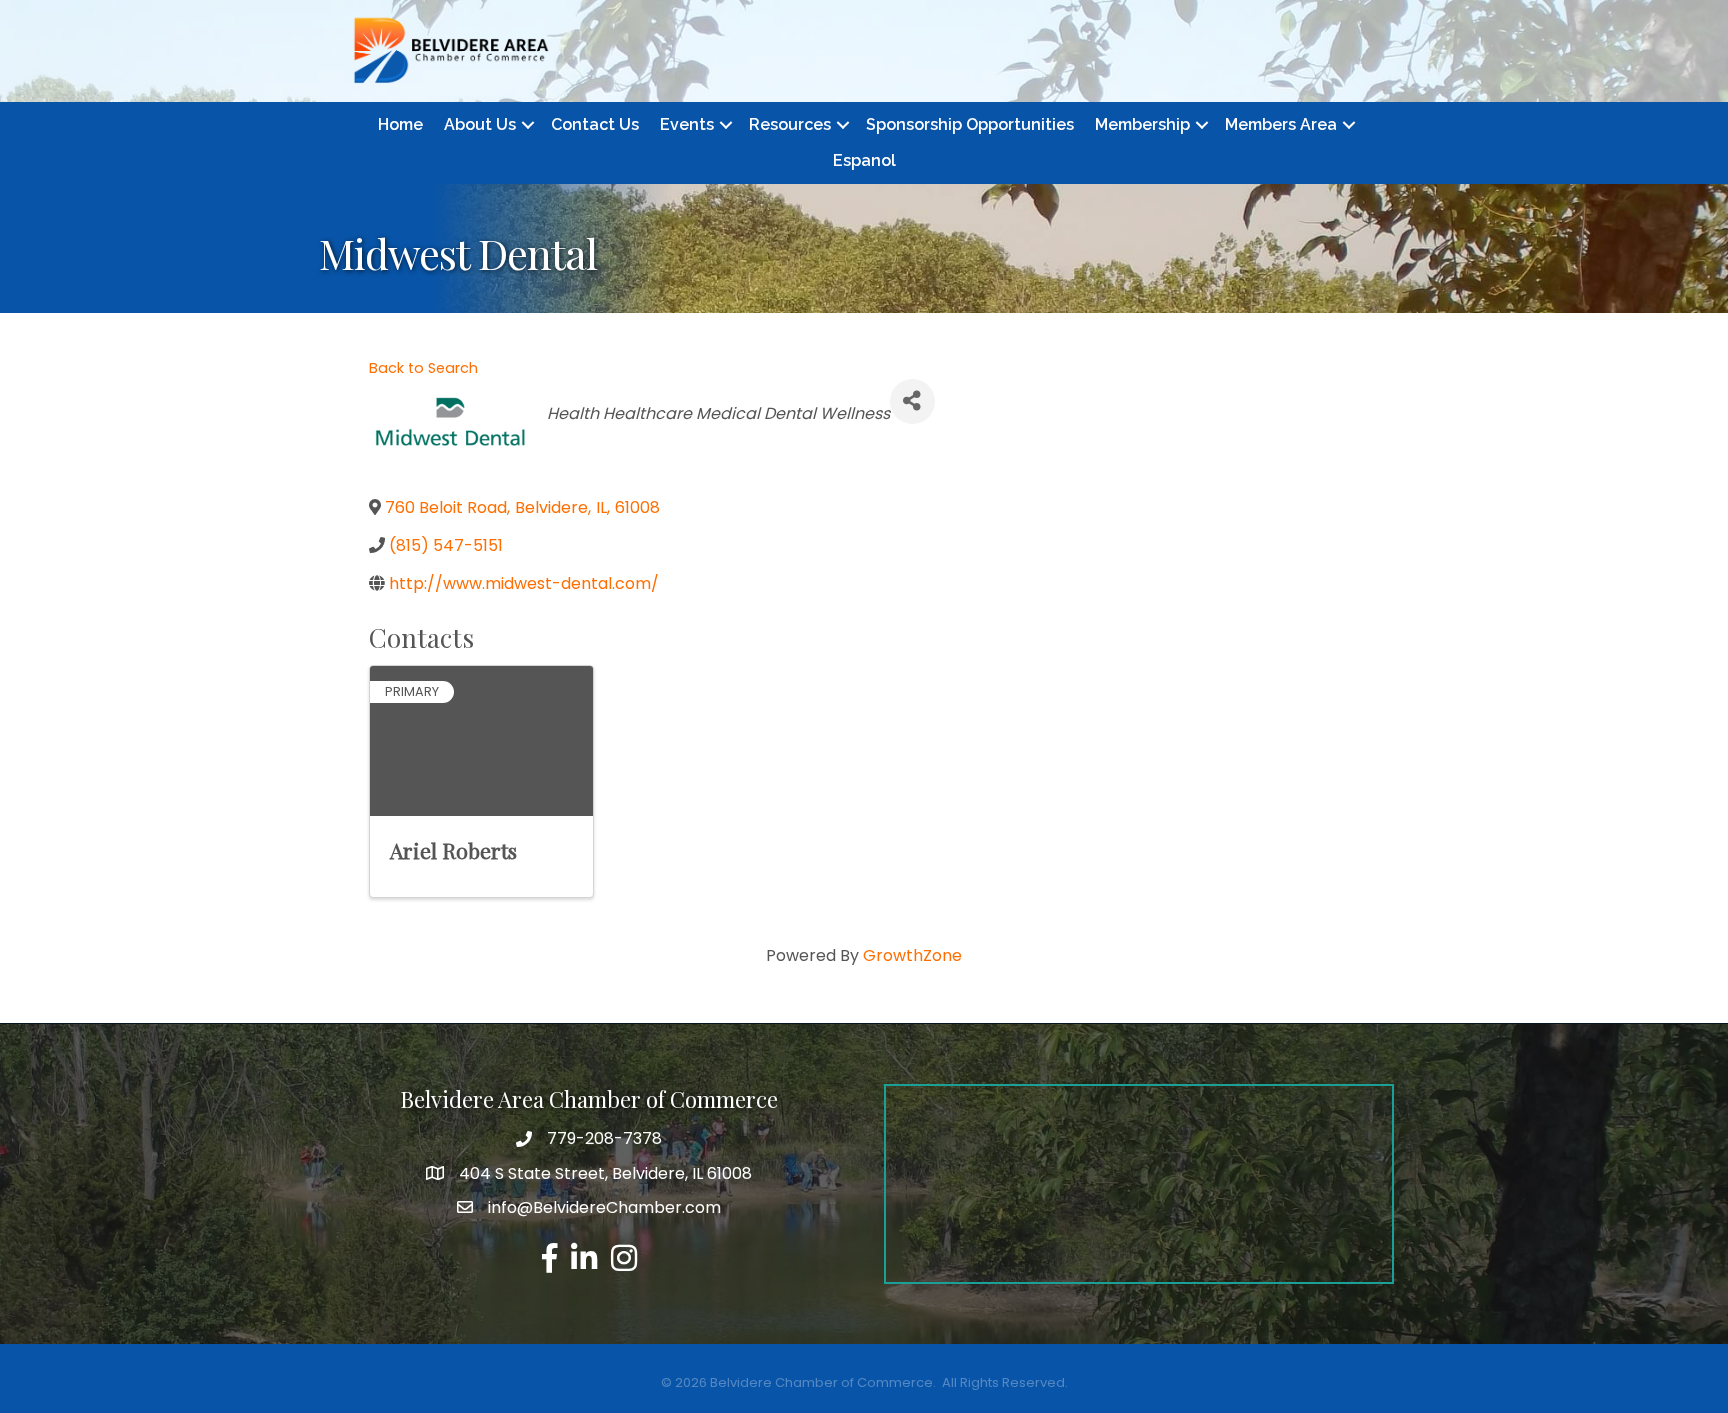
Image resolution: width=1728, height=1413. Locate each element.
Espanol (864, 160)
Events (687, 124)
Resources (790, 124)
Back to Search (423, 368)
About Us (480, 124)
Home (400, 124)
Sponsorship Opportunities (970, 124)
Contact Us (595, 124)
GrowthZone (912, 955)
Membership (1142, 124)
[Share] (912, 401)
